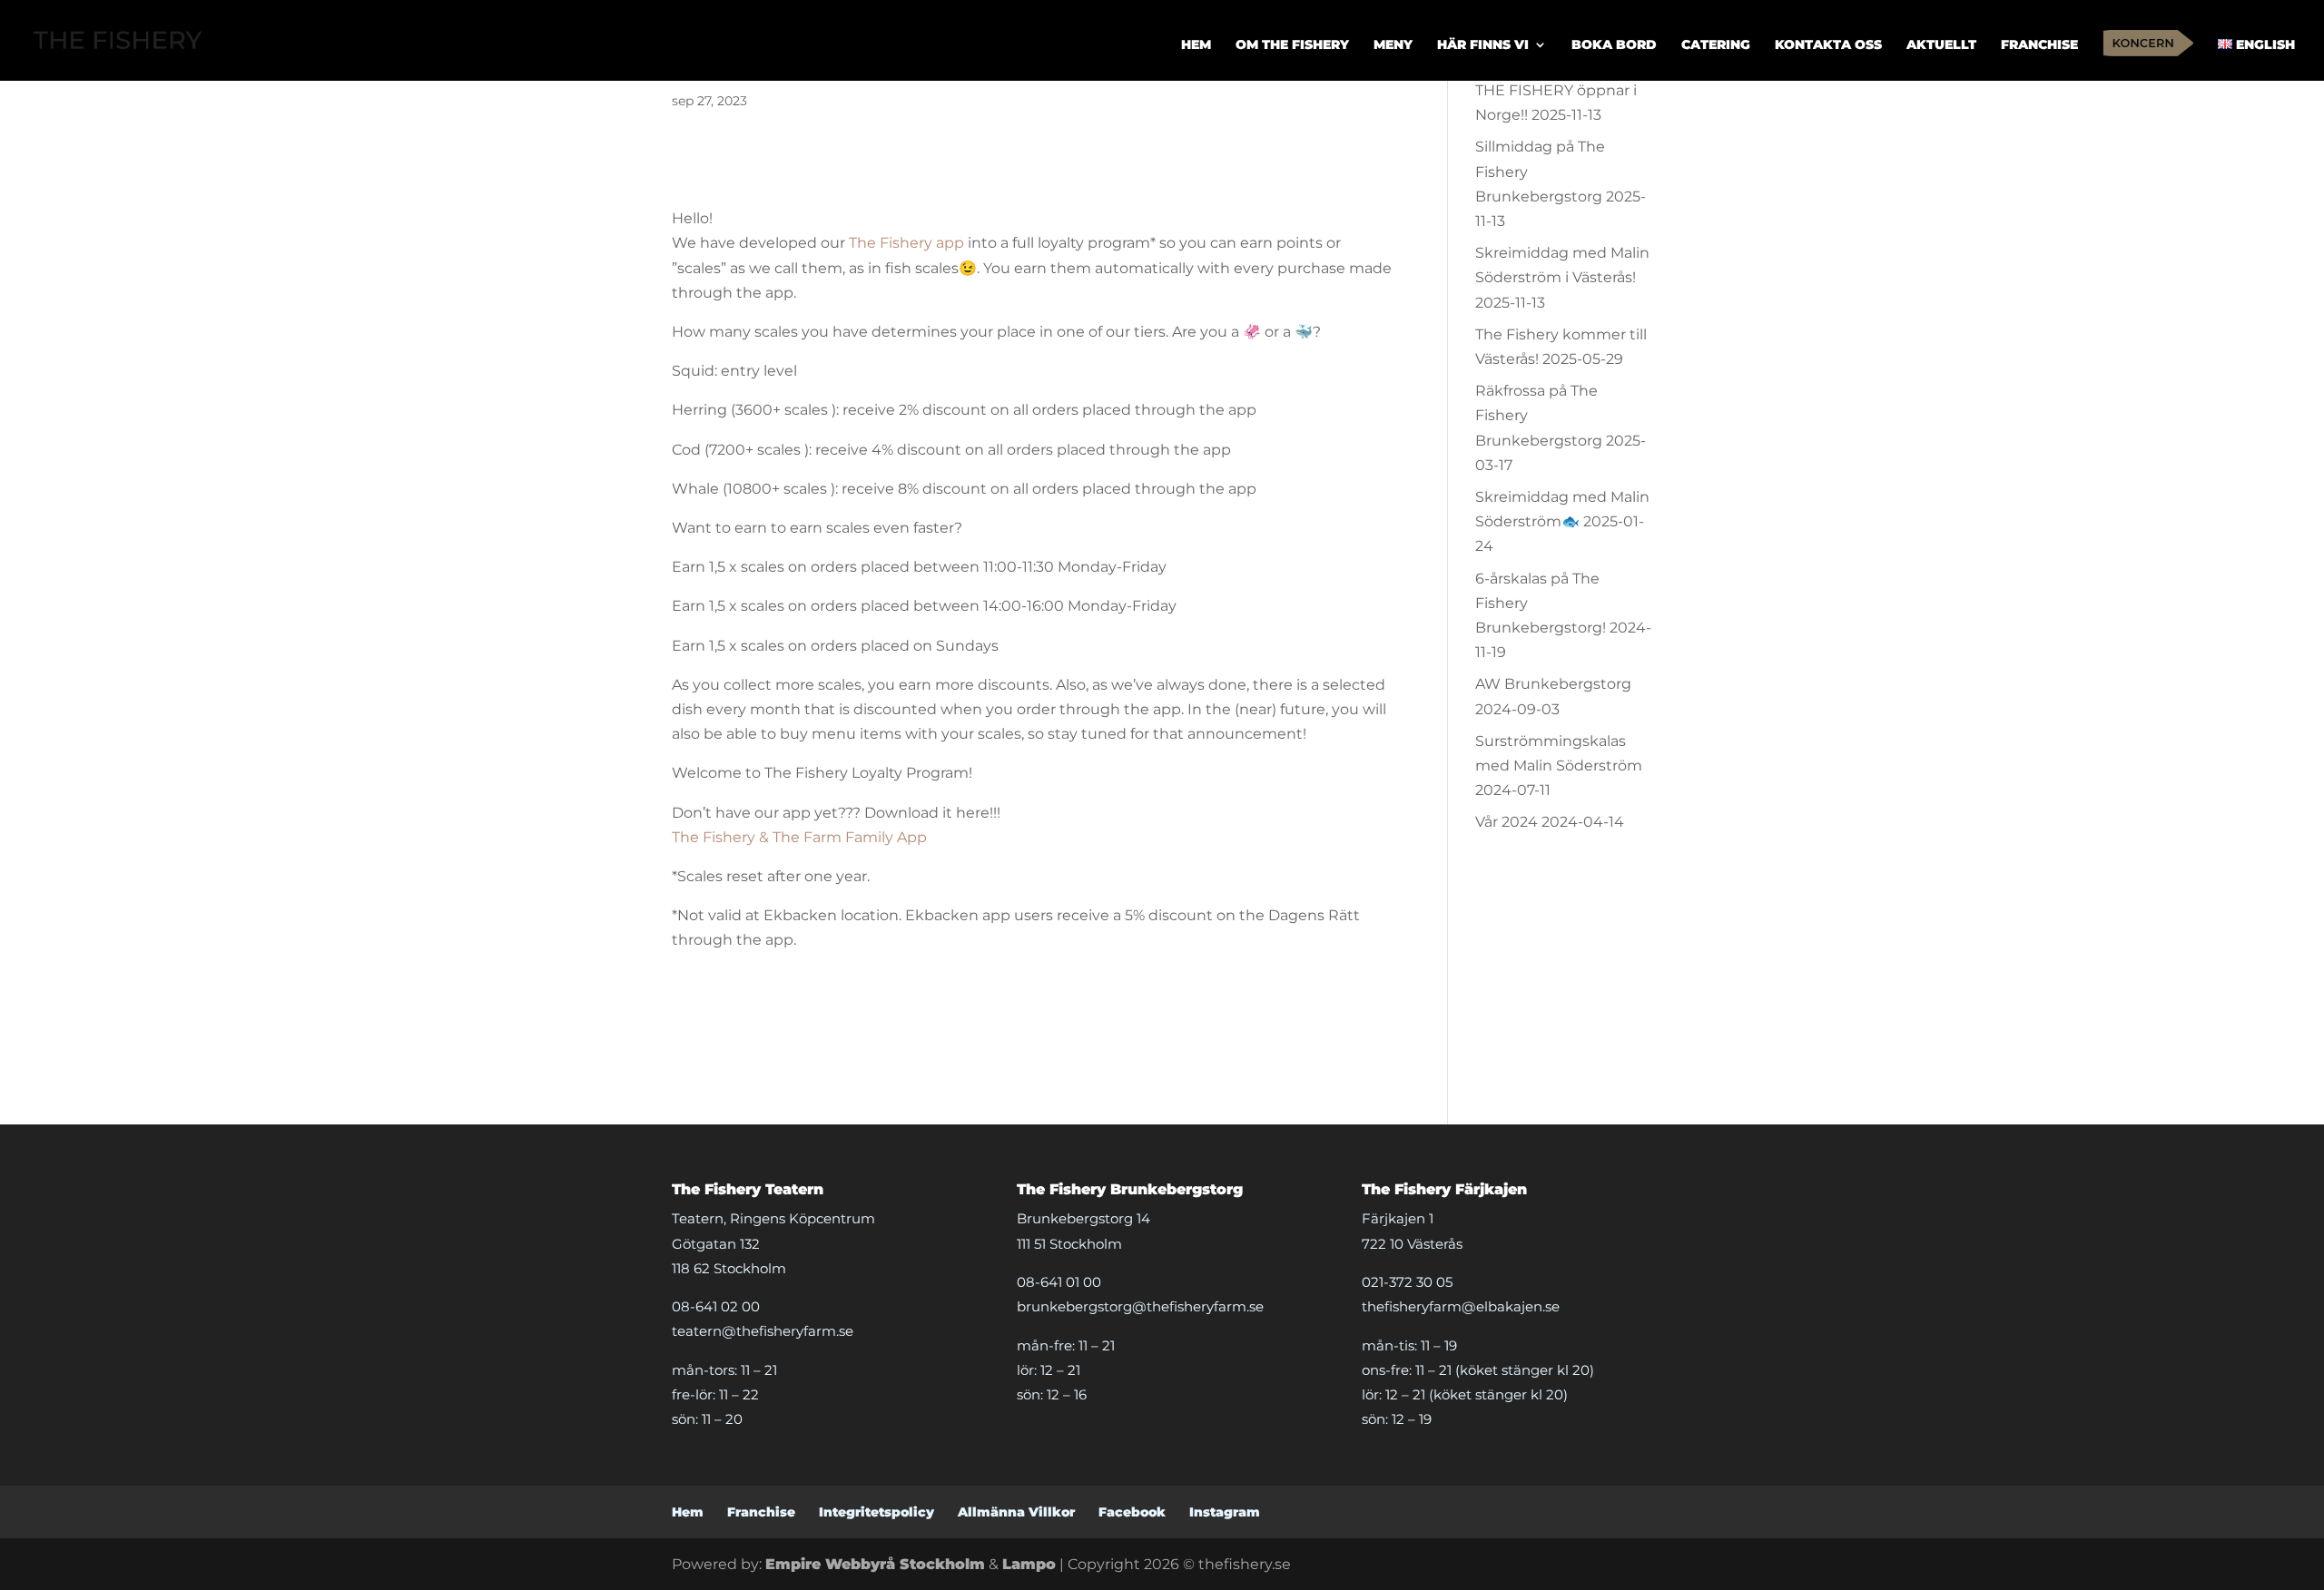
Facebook (1132, 1512)
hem (1196, 45)
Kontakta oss (1828, 45)
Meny (1393, 45)
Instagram (1225, 1512)
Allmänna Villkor (1016, 1512)
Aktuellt (1941, 45)
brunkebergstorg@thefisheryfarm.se (1140, 1306)
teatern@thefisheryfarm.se (763, 1331)
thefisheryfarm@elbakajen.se (1461, 1306)
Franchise (2039, 45)
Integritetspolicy (876, 1512)
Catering (1716, 45)
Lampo (1029, 1564)
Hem (688, 1512)
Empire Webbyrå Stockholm (875, 1564)
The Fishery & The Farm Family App (799, 837)
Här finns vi (1483, 45)
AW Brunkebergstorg (1553, 684)
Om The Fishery (1292, 45)
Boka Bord (1614, 45)
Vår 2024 (1507, 822)
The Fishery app (906, 243)
